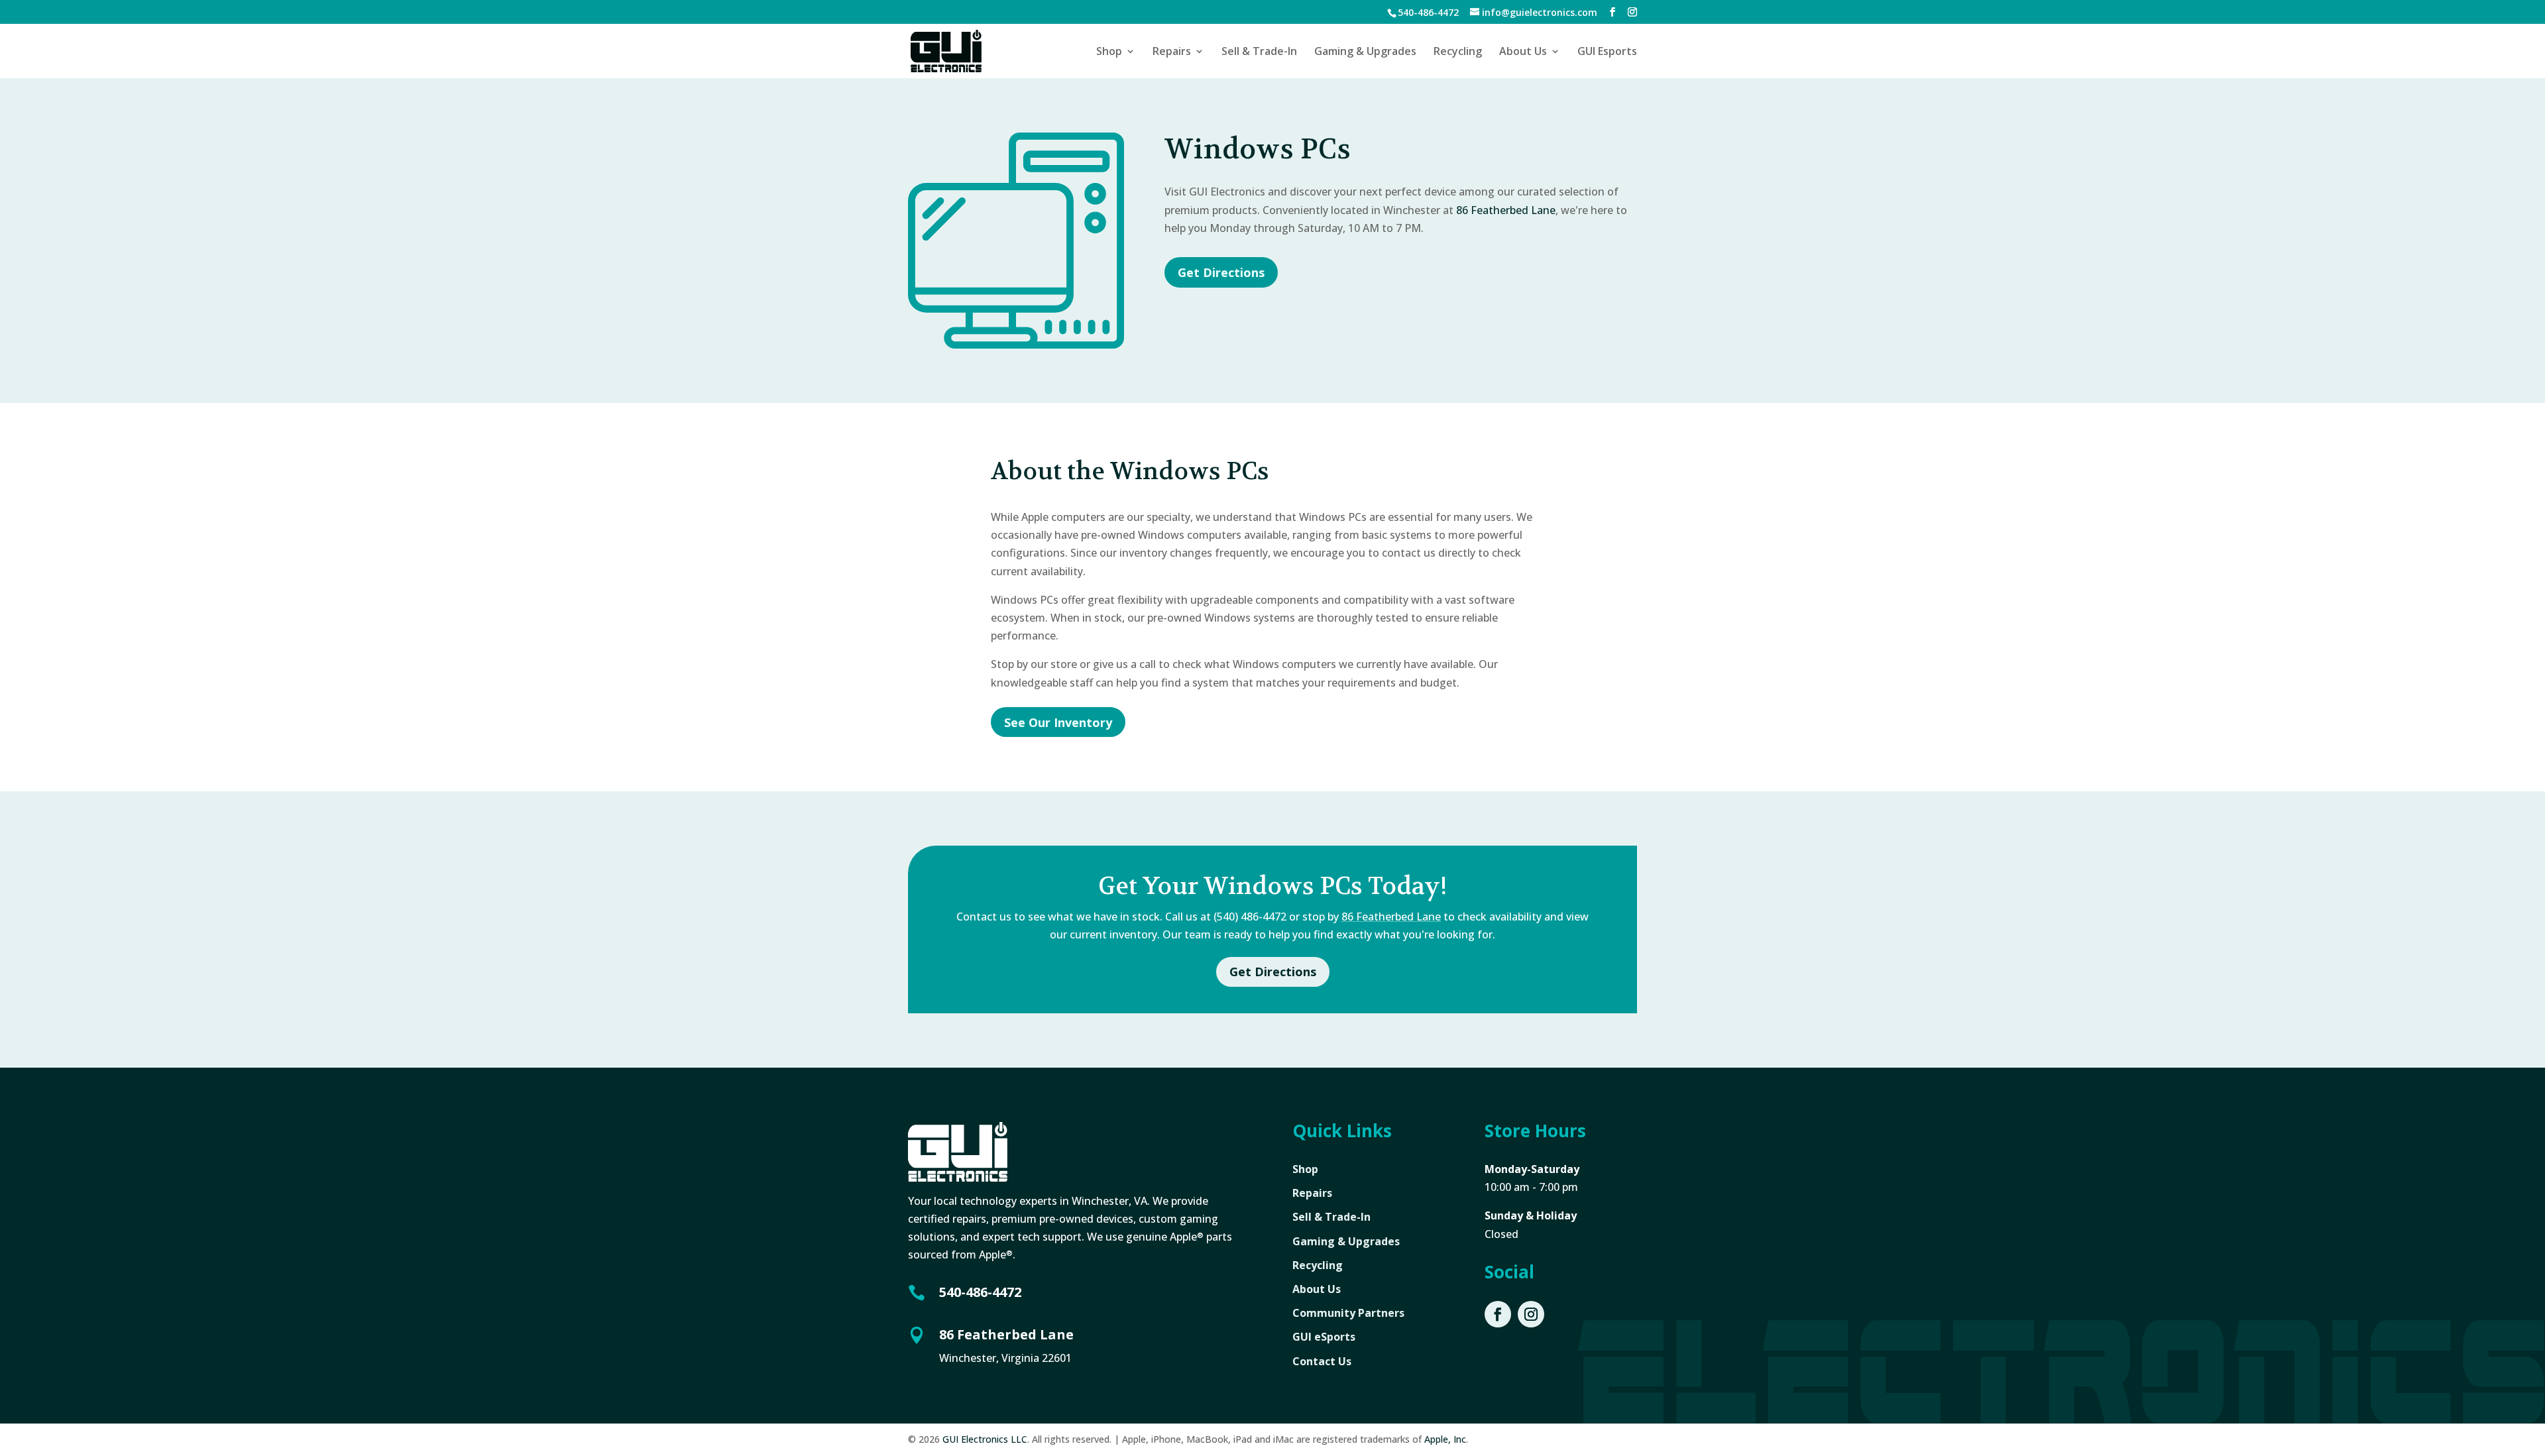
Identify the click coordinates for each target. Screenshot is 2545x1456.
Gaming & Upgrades (1365, 52)
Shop (1109, 52)
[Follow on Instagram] (1531, 1314)
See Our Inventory (1058, 722)
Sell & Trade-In (1259, 52)
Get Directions (1221, 272)
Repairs (1172, 52)
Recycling (1458, 52)
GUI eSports (1324, 1337)
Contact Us (1322, 1361)
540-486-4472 (980, 1292)
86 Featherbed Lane (1506, 210)
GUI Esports (1607, 52)
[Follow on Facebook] (1498, 1314)
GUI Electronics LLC (985, 1439)
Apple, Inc (1445, 1439)
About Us (1523, 52)
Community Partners (1348, 1313)
